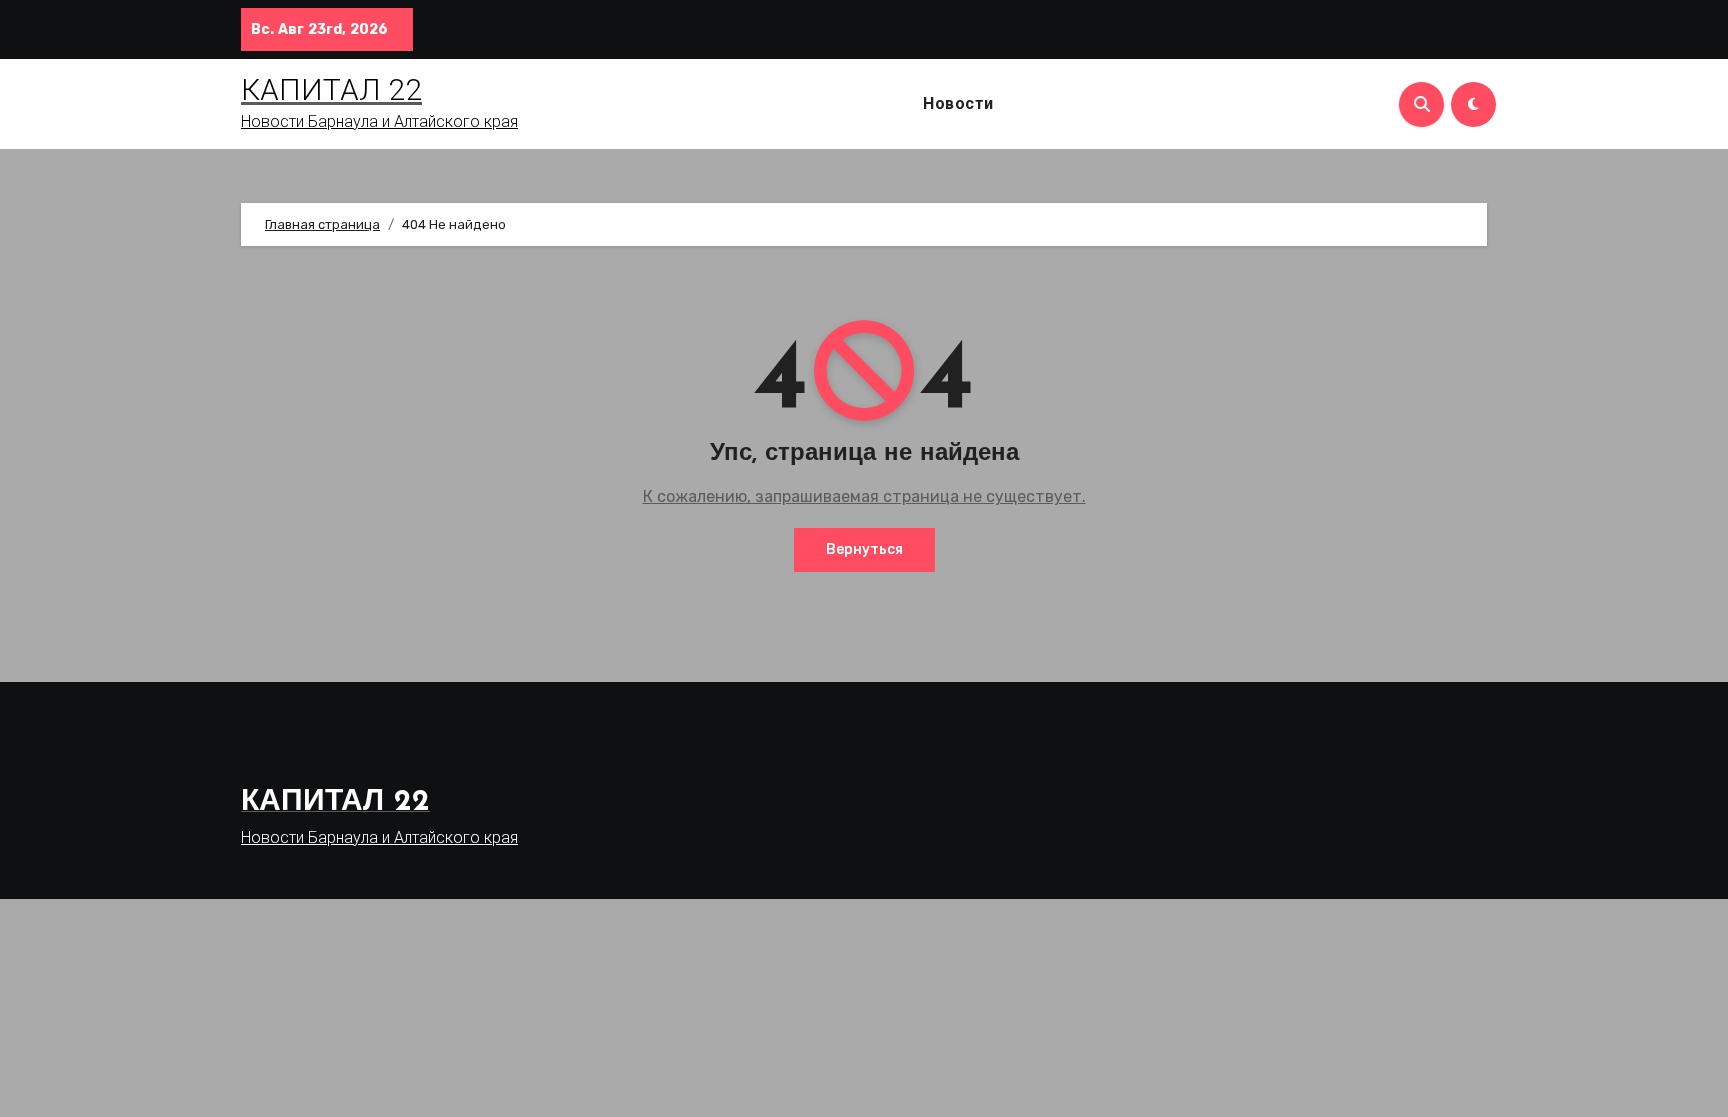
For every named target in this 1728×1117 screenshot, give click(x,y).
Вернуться (864, 549)
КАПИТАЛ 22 (331, 89)
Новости (958, 103)
